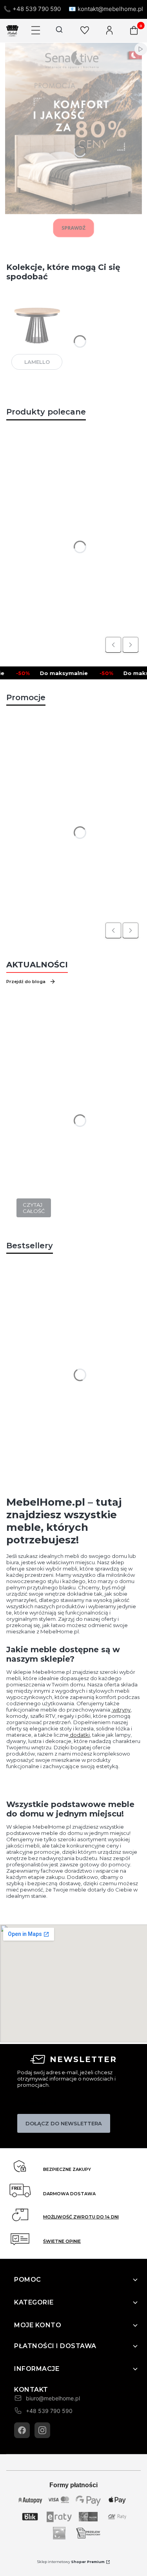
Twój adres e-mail (38, 2103)
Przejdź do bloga (26, 982)
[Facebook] (22, 2430)
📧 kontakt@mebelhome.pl (106, 9)
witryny (121, 1710)
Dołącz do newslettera (64, 2123)
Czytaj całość (34, 1208)
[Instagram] (42, 2430)
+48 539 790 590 (49, 2411)
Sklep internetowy (71, 2562)
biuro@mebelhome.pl (53, 2398)
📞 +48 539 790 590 (32, 9)
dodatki (79, 1735)
